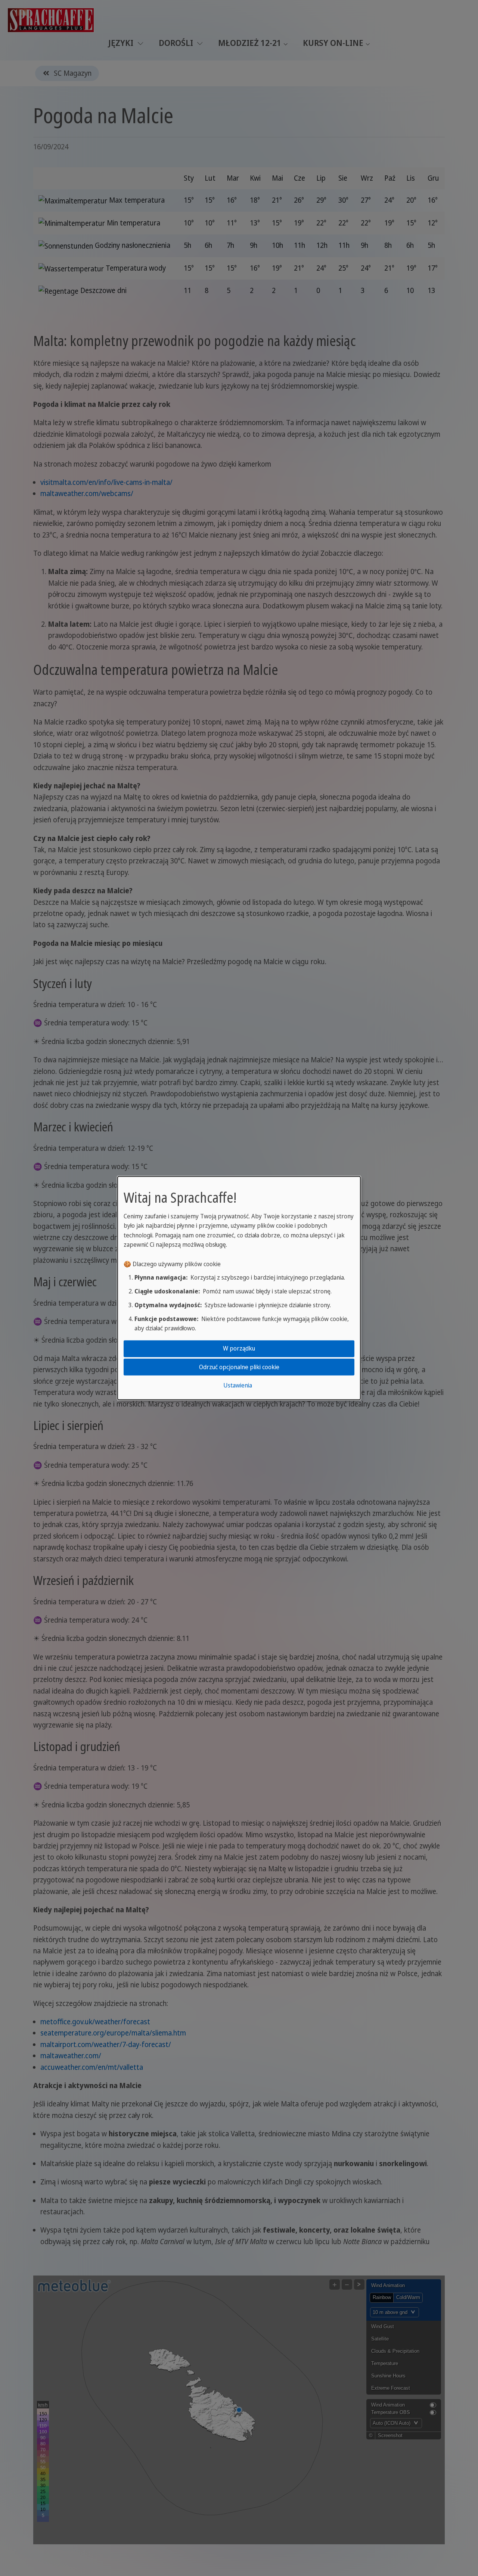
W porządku (239, 1348)
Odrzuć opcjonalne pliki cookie (239, 1367)
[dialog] (239, 1288)
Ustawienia (238, 1385)
